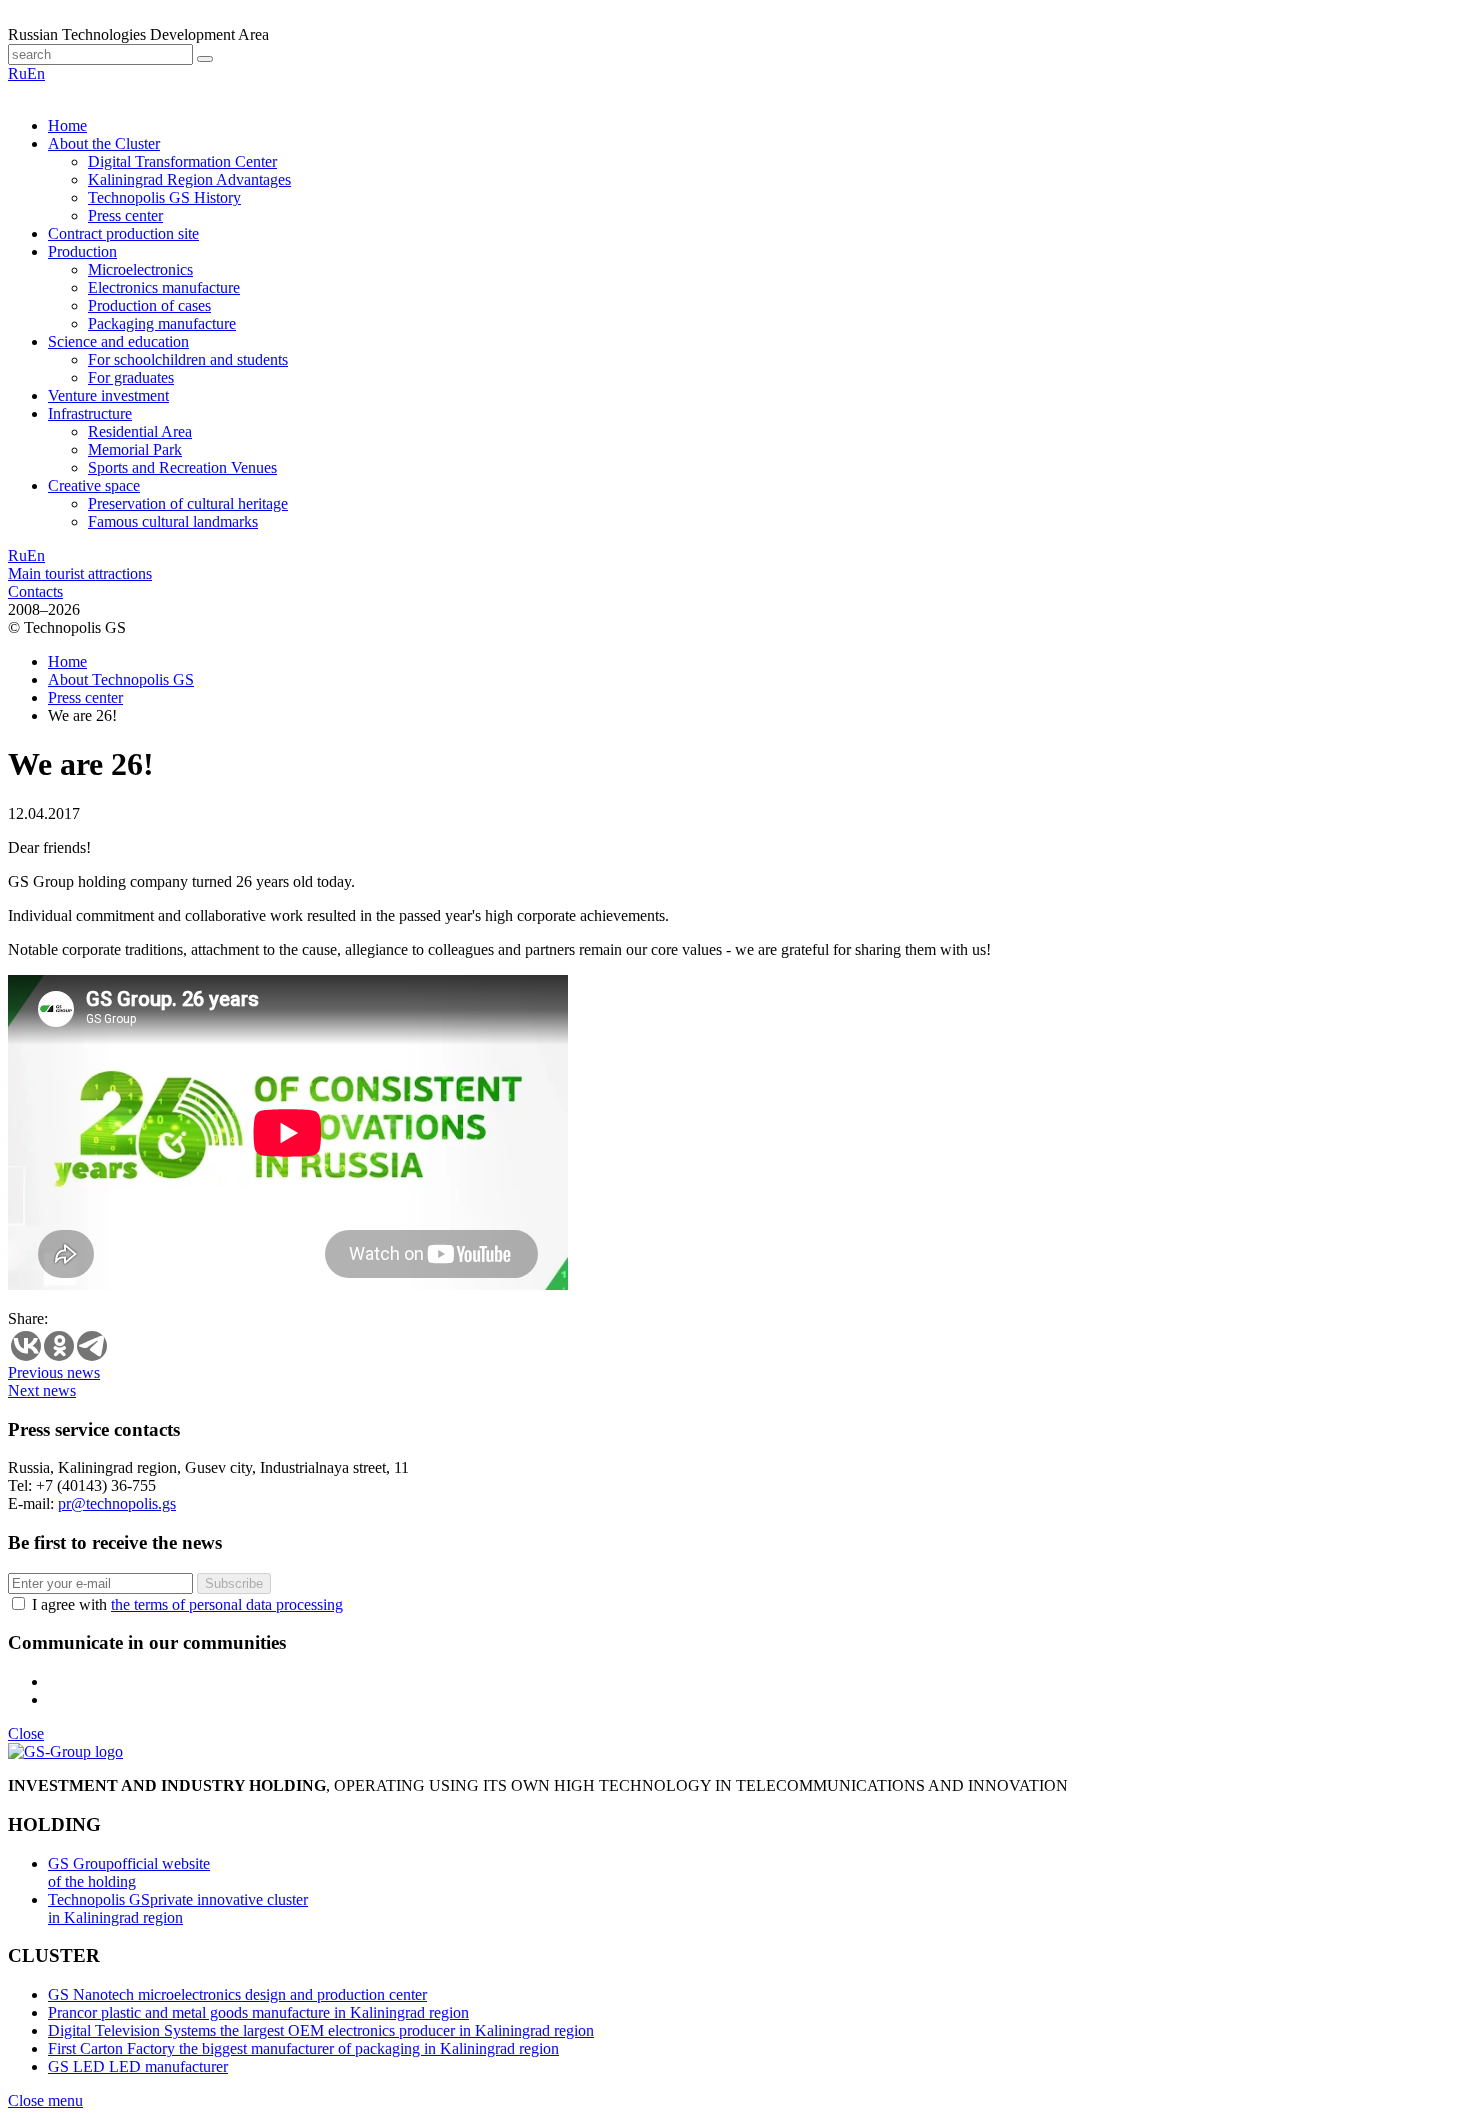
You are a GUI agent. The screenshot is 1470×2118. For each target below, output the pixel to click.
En (36, 73)
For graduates (131, 377)
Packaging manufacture (162, 323)
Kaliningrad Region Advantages (189, 179)
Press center (125, 215)
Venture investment (108, 395)
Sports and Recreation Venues (182, 467)
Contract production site (123, 233)
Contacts (35, 591)
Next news (42, 1390)
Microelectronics (140, 269)
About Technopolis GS (121, 679)
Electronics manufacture (164, 287)
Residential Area (140, 431)
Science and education (118, 341)
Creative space (94, 485)
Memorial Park (135, 449)
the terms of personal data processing (227, 1604)
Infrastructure (90, 413)
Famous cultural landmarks (173, 521)
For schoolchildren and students (188, 359)
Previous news (54, 1372)
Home (67, 125)
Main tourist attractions (80, 573)
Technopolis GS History (164, 197)
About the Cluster (104, 143)
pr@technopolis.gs (117, 1503)
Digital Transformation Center (182, 161)
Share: (28, 1318)
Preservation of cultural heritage (188, 503)
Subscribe (234, 1583)
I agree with (187, 1604)
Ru (17, 73)
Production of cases (149, 305)
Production (82, 251)
